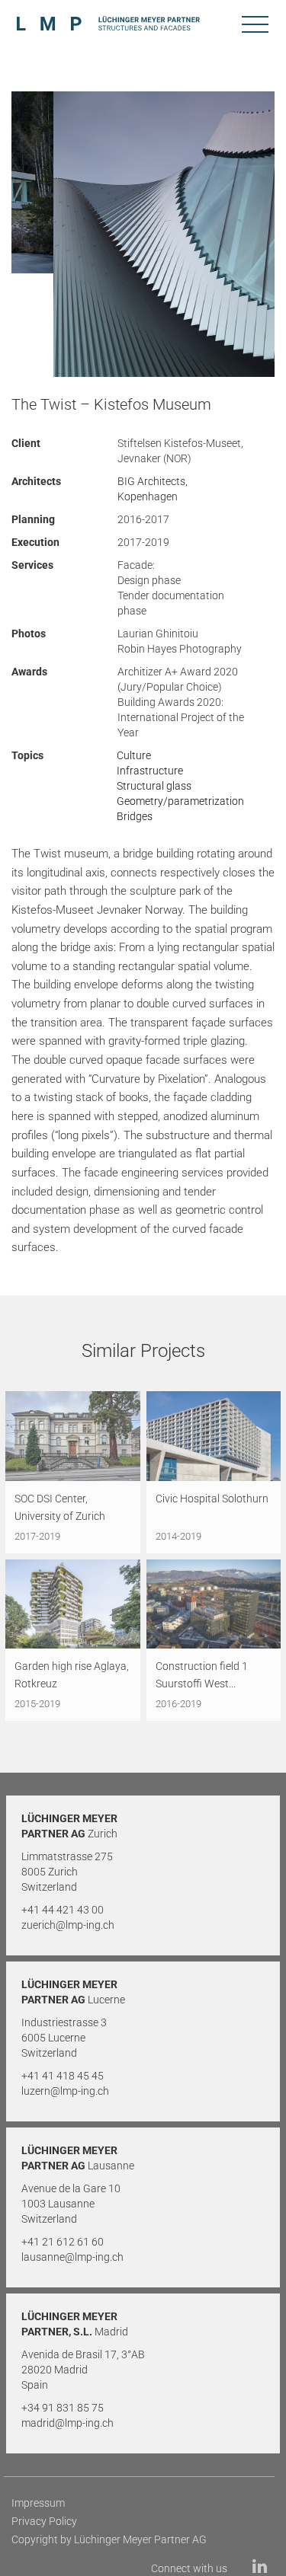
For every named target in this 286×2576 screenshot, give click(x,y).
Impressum (38, 2503)
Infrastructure (150, 771)
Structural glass (154, 786)
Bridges (135, 816)
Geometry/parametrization (180, 801)
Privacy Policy (44, 2521)
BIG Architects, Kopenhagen (153, 489)
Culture (134, 755)
